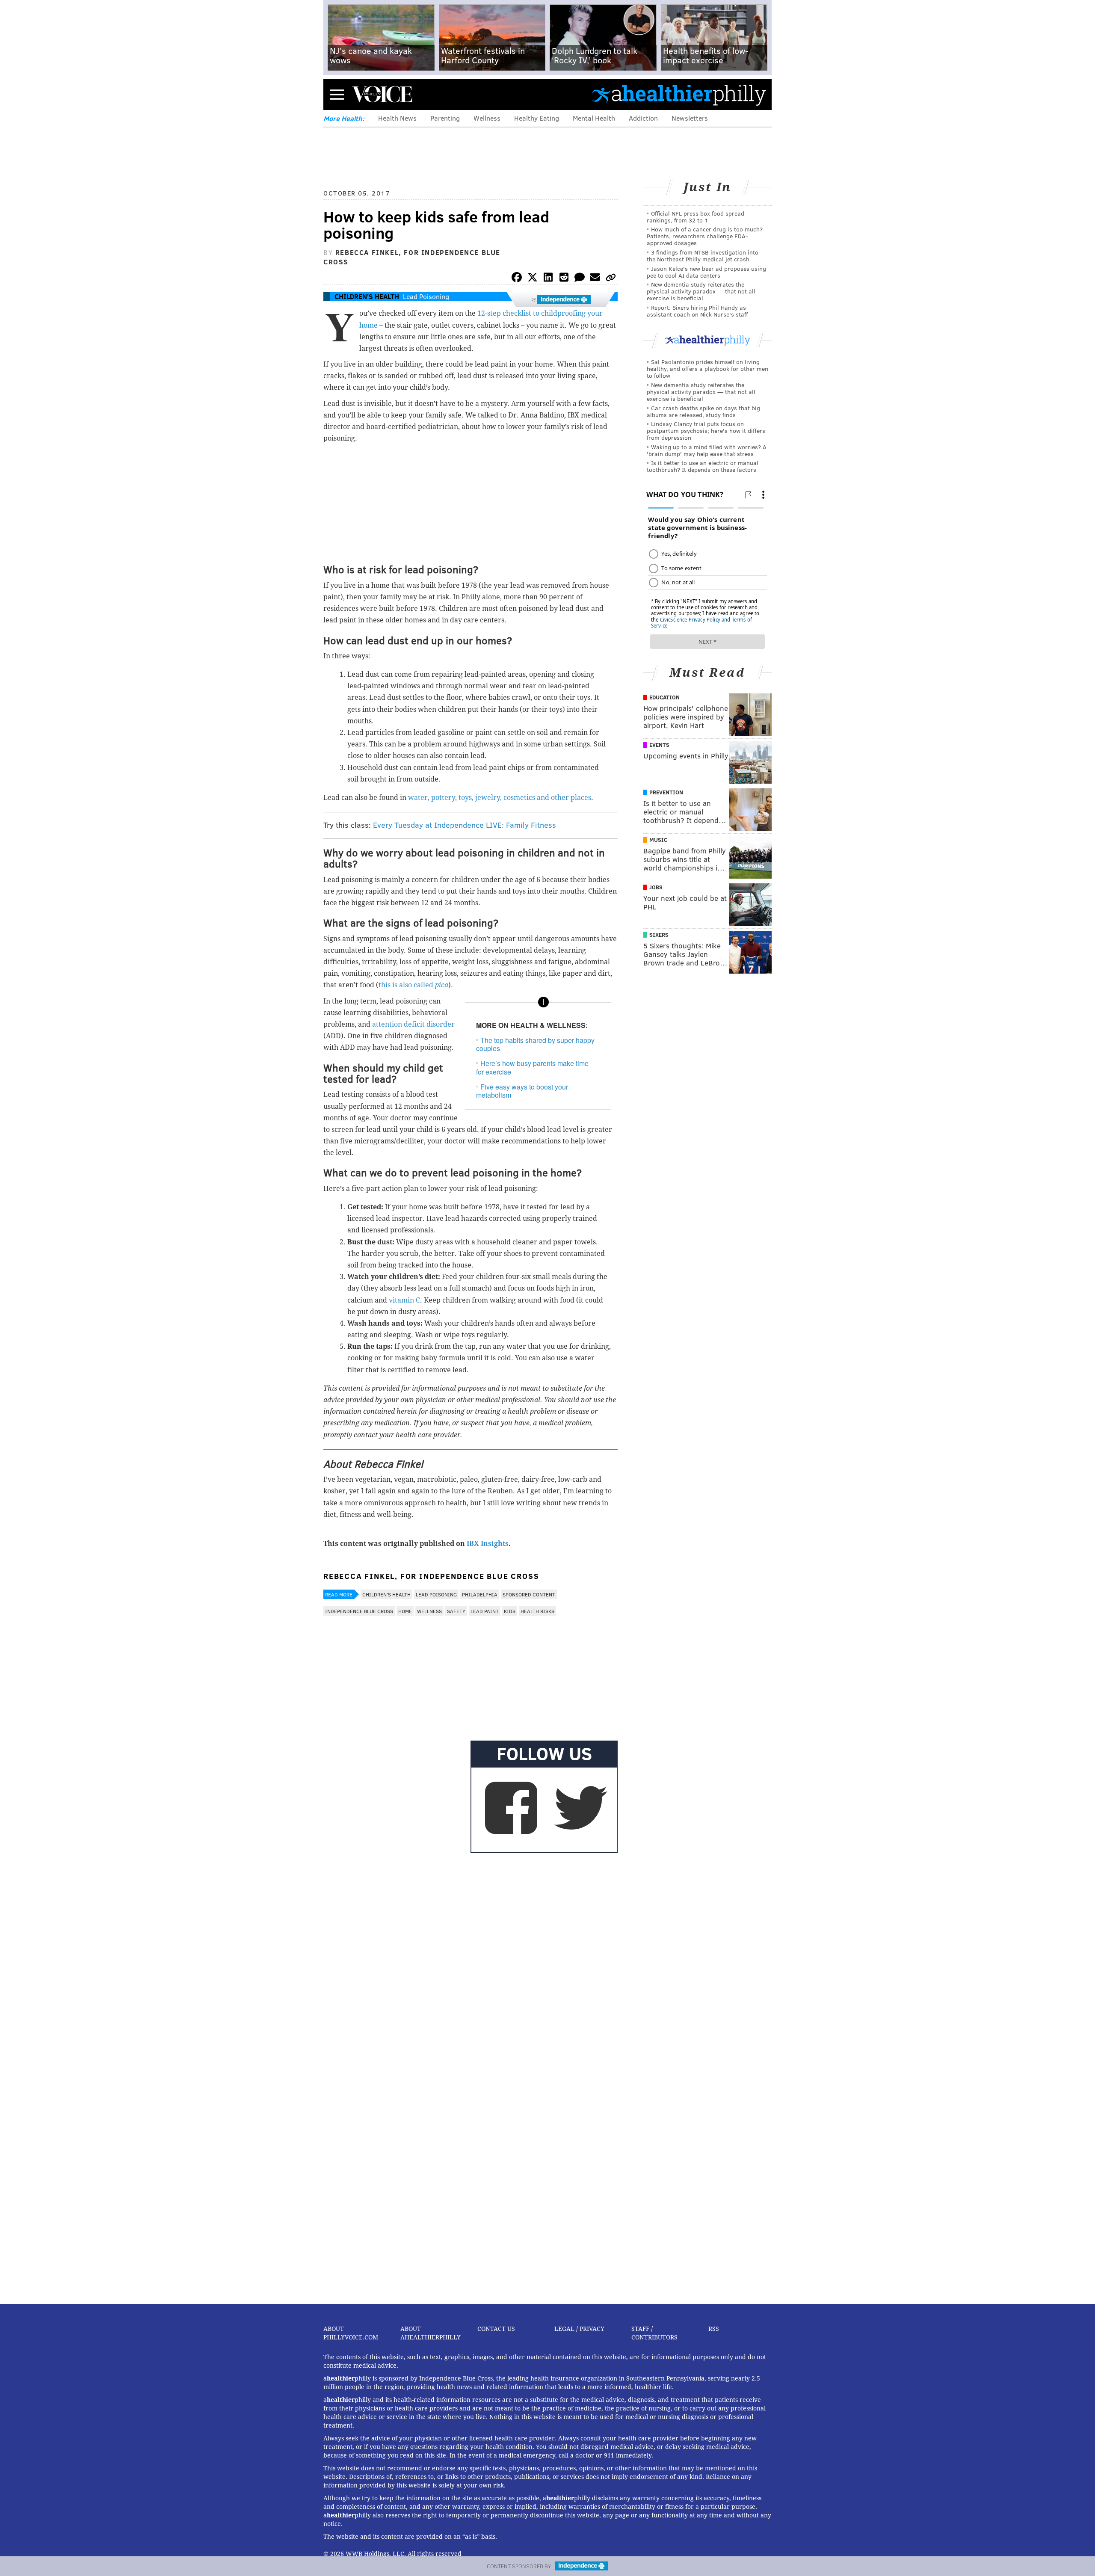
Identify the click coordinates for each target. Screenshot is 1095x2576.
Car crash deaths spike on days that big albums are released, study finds (703, 411)
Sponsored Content (529, 1594)
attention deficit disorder (413, 1024)
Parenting (445, 118)
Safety (456, 1611)
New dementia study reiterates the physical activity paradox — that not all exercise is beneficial (701, 291)
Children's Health (367, 296)
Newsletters (690, 118)
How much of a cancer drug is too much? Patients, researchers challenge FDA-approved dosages (705, 236)
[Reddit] (564, 279)
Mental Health (594, 118)
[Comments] (580, 279)
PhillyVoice (382, 94)
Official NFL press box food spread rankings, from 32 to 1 (695, 217)
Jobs (656, 887)
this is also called (413, 985)
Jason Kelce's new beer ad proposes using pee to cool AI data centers (706, 272)
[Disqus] (471, 1967)
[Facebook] (517, 279)
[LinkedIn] (548, 279)
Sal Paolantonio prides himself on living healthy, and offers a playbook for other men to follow (707, 369)
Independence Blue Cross (359, 1611)
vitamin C (404, 1300)
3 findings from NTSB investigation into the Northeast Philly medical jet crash (703, 256)
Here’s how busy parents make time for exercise (532, 1067)
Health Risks (537, 1611)
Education (664, 697)
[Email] (595, 279)
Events (659, 745)
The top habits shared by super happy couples (535, 1044)
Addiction (643, 118)
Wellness (487, 118)
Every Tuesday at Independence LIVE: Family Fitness (465, 825)
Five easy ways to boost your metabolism (522, 1091)
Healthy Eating (537, 118)
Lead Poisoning (426, 296)
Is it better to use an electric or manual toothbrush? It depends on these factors (703, 466)
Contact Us (496, 2329)
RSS (714, 2329)
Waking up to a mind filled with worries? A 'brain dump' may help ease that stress (707, 450)
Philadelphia (480, 1594)
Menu (337, 94)
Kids (510, 1611)
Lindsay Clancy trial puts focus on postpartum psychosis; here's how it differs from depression (706, 431)
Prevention (666, 792)
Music (658, 840)
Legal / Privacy (579, 2329)
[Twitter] (533, 279)
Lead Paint (485, 1611)
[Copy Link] (611, 279)
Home (405, 1611)
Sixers (659, 935)
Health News (397, 118)
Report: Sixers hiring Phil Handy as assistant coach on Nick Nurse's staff (697, 311)
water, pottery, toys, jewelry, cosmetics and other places (500, 798)
